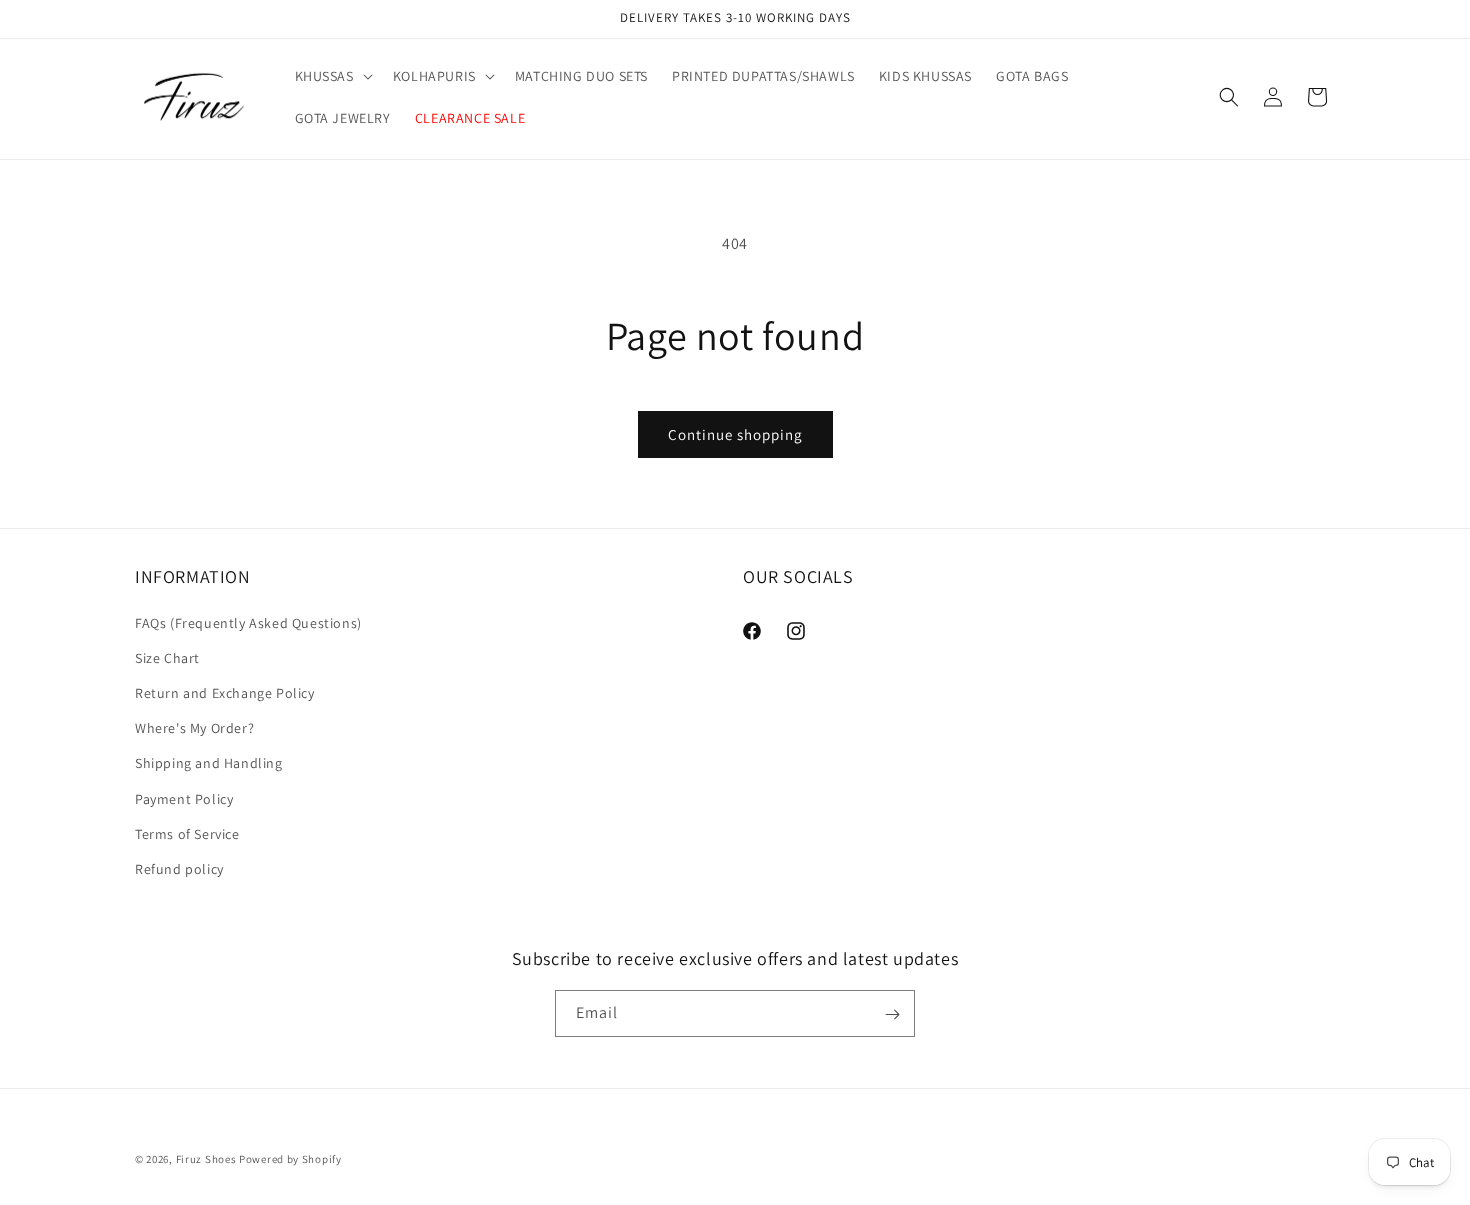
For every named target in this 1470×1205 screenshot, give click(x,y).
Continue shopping (735, 434)
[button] (332, 76)
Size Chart (167, 658)
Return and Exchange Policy (225, 693)
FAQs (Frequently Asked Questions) (248, 623)
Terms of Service (187, 834)
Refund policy (179, 869)
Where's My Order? (194, 728)
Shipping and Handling (209, 763)
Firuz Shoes (207, 1159)
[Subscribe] (892, 1014)
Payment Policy (184, 799)
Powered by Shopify (290, 1159)
